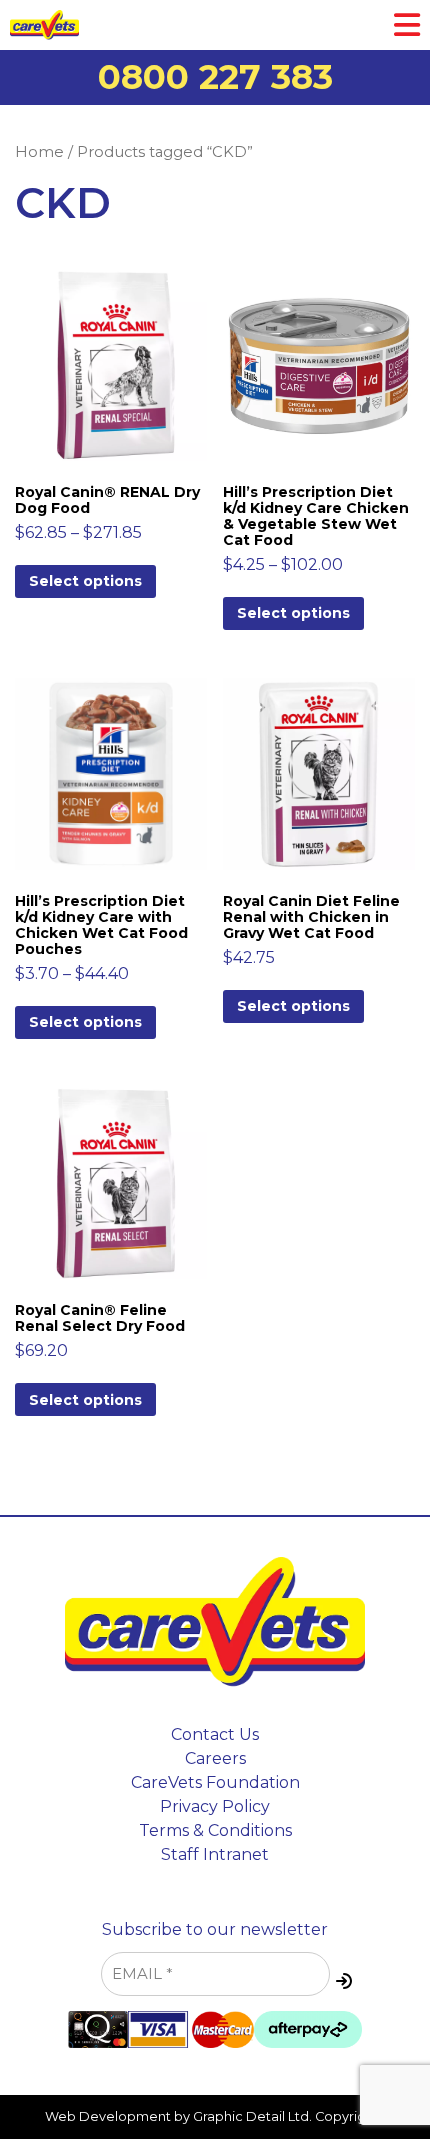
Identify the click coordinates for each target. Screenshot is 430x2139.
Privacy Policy (215, 1806)
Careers (215, 1758)
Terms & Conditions (215, 1830)
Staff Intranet (215, 1854)
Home (39, 152)
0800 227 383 (215, 77)
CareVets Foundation (215, 1782)
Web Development (108, 2116)
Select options (85, 581)
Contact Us (215, 1734)
